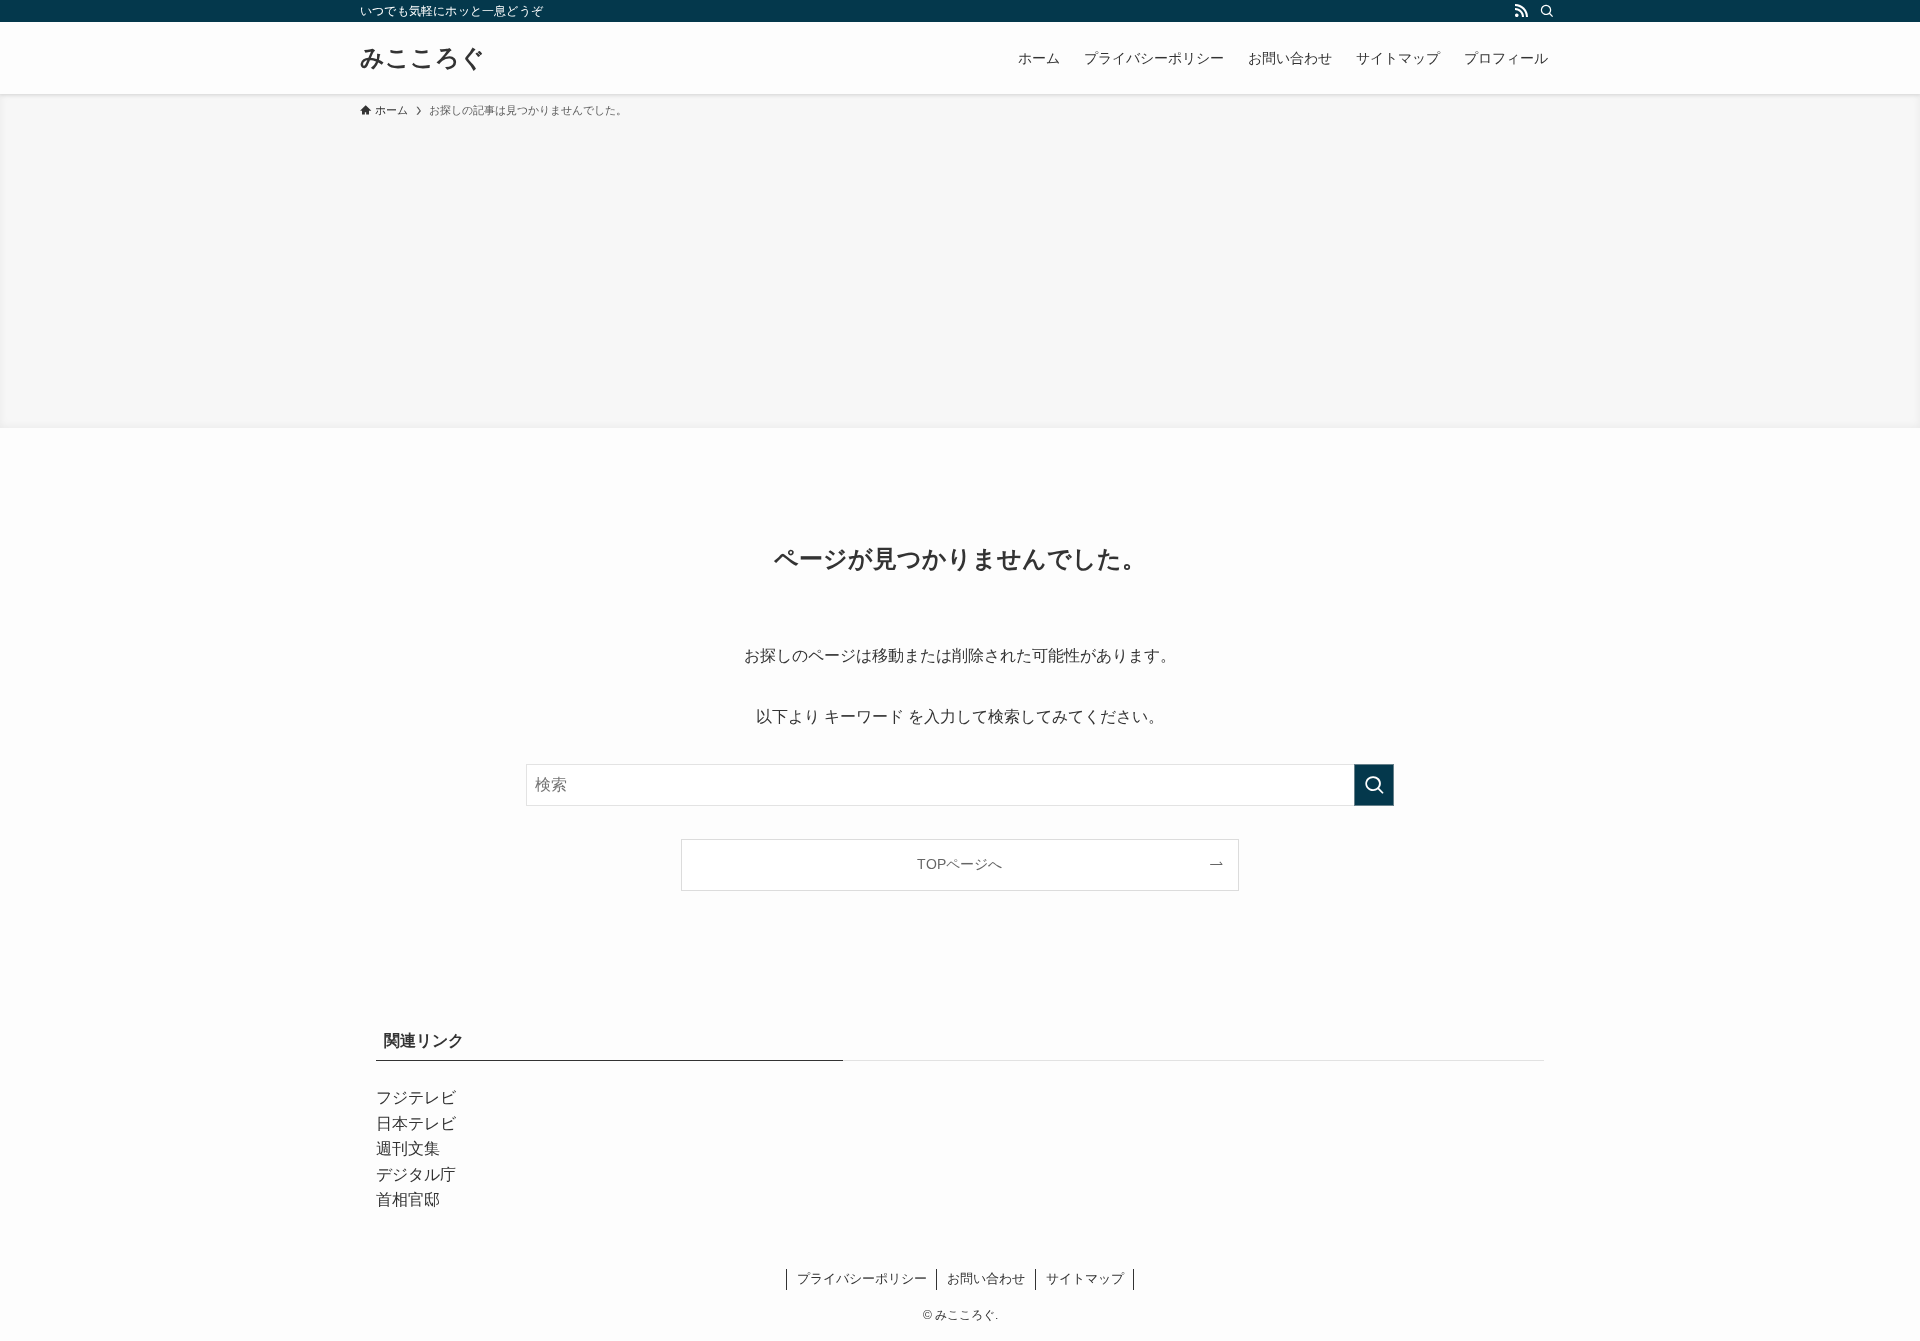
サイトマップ (1085, 1278)
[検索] (1547, 11)
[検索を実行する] (1374, 785)
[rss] (1521, 11)
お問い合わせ (986, 1278)
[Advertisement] (960, 270)
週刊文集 (408, 1148)
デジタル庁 (416, 1174)
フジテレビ (416, 1097)
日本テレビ (416, 1123)
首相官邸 (408, 1199)
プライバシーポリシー (862, 1278)
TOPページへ (959, 864)
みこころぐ (422, 58)
